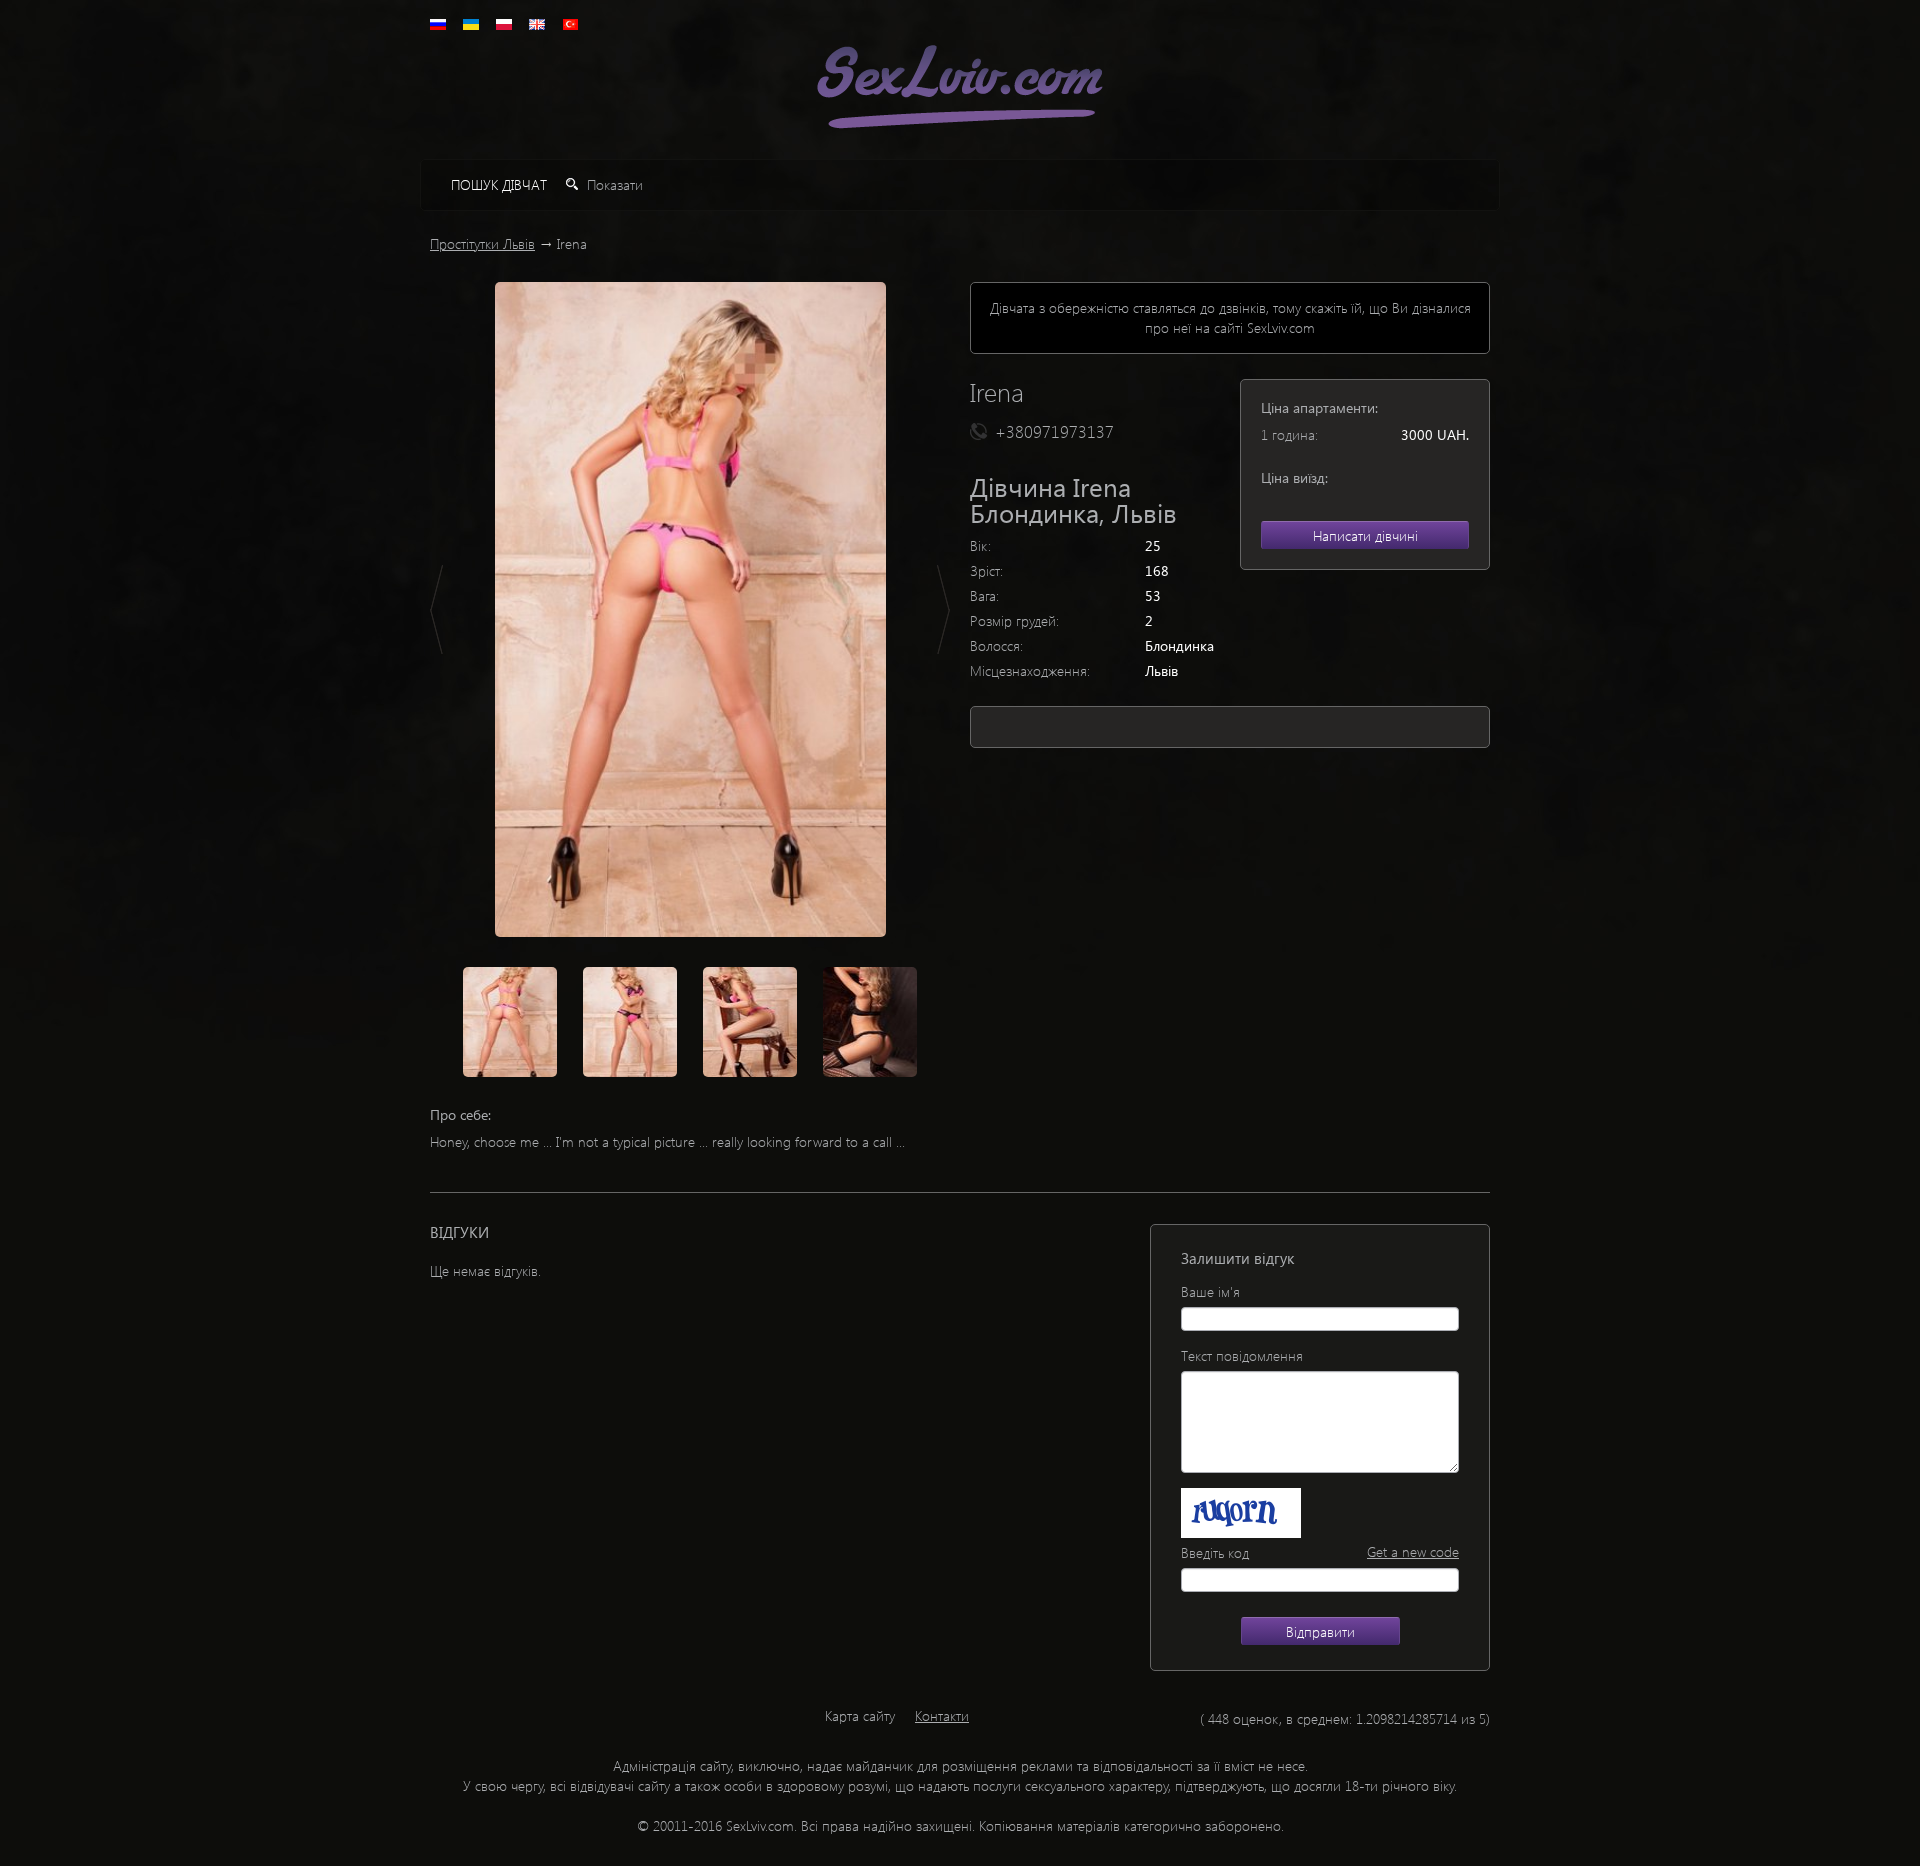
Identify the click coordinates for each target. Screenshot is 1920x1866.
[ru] (438, 24)
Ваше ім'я (1210, 1291)
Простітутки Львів (482, 243)
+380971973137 (1054, 431)
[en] (537, 24)
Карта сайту (860, 1715)
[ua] (471, 24)
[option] (690, 609)
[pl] (504, 24)
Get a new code (1413, 1551)
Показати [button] (613, 184)
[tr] (570, 24)
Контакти (942, 1715)
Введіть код (1215, 1552)
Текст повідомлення (1242, 1355)
